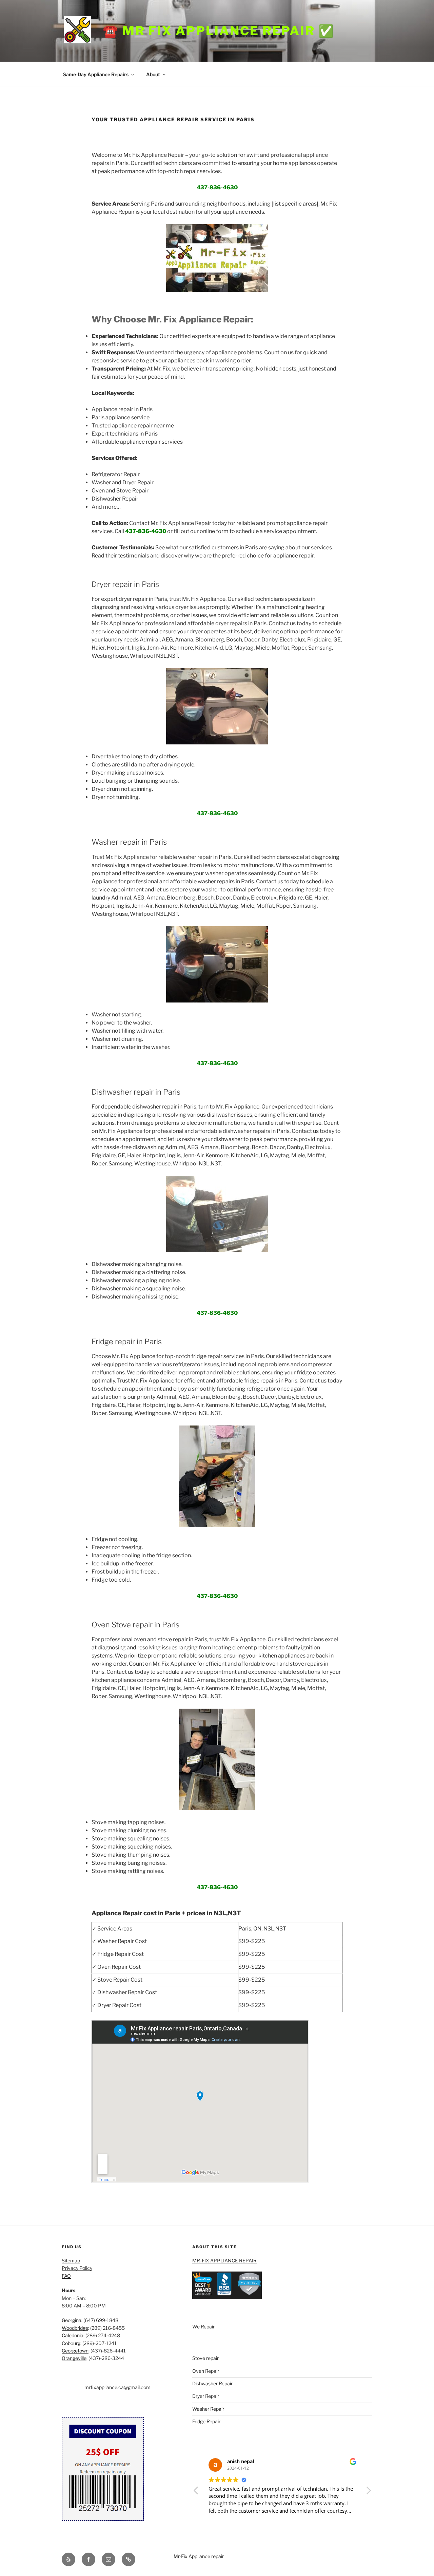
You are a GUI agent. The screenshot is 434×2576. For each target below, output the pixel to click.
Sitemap (71, 2261)
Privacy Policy (77, 2268)
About (153, 74)
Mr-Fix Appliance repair (199, 2556)
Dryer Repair (206, 2396)
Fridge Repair (206, 2421)
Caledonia (73, 2335)
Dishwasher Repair (212, 2383)
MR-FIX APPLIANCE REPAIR (224, 2261)
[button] (368, 2492)
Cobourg (71, 2343)
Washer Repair (208, 2409)
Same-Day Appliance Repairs (96, 74)
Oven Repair (206, 2371)
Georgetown (75, 2351)
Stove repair (205, 2358)
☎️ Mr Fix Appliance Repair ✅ (219, 31)
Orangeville (74, 2358)
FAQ (66, 2276)
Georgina (72, 2320)
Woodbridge (75, 2328)
